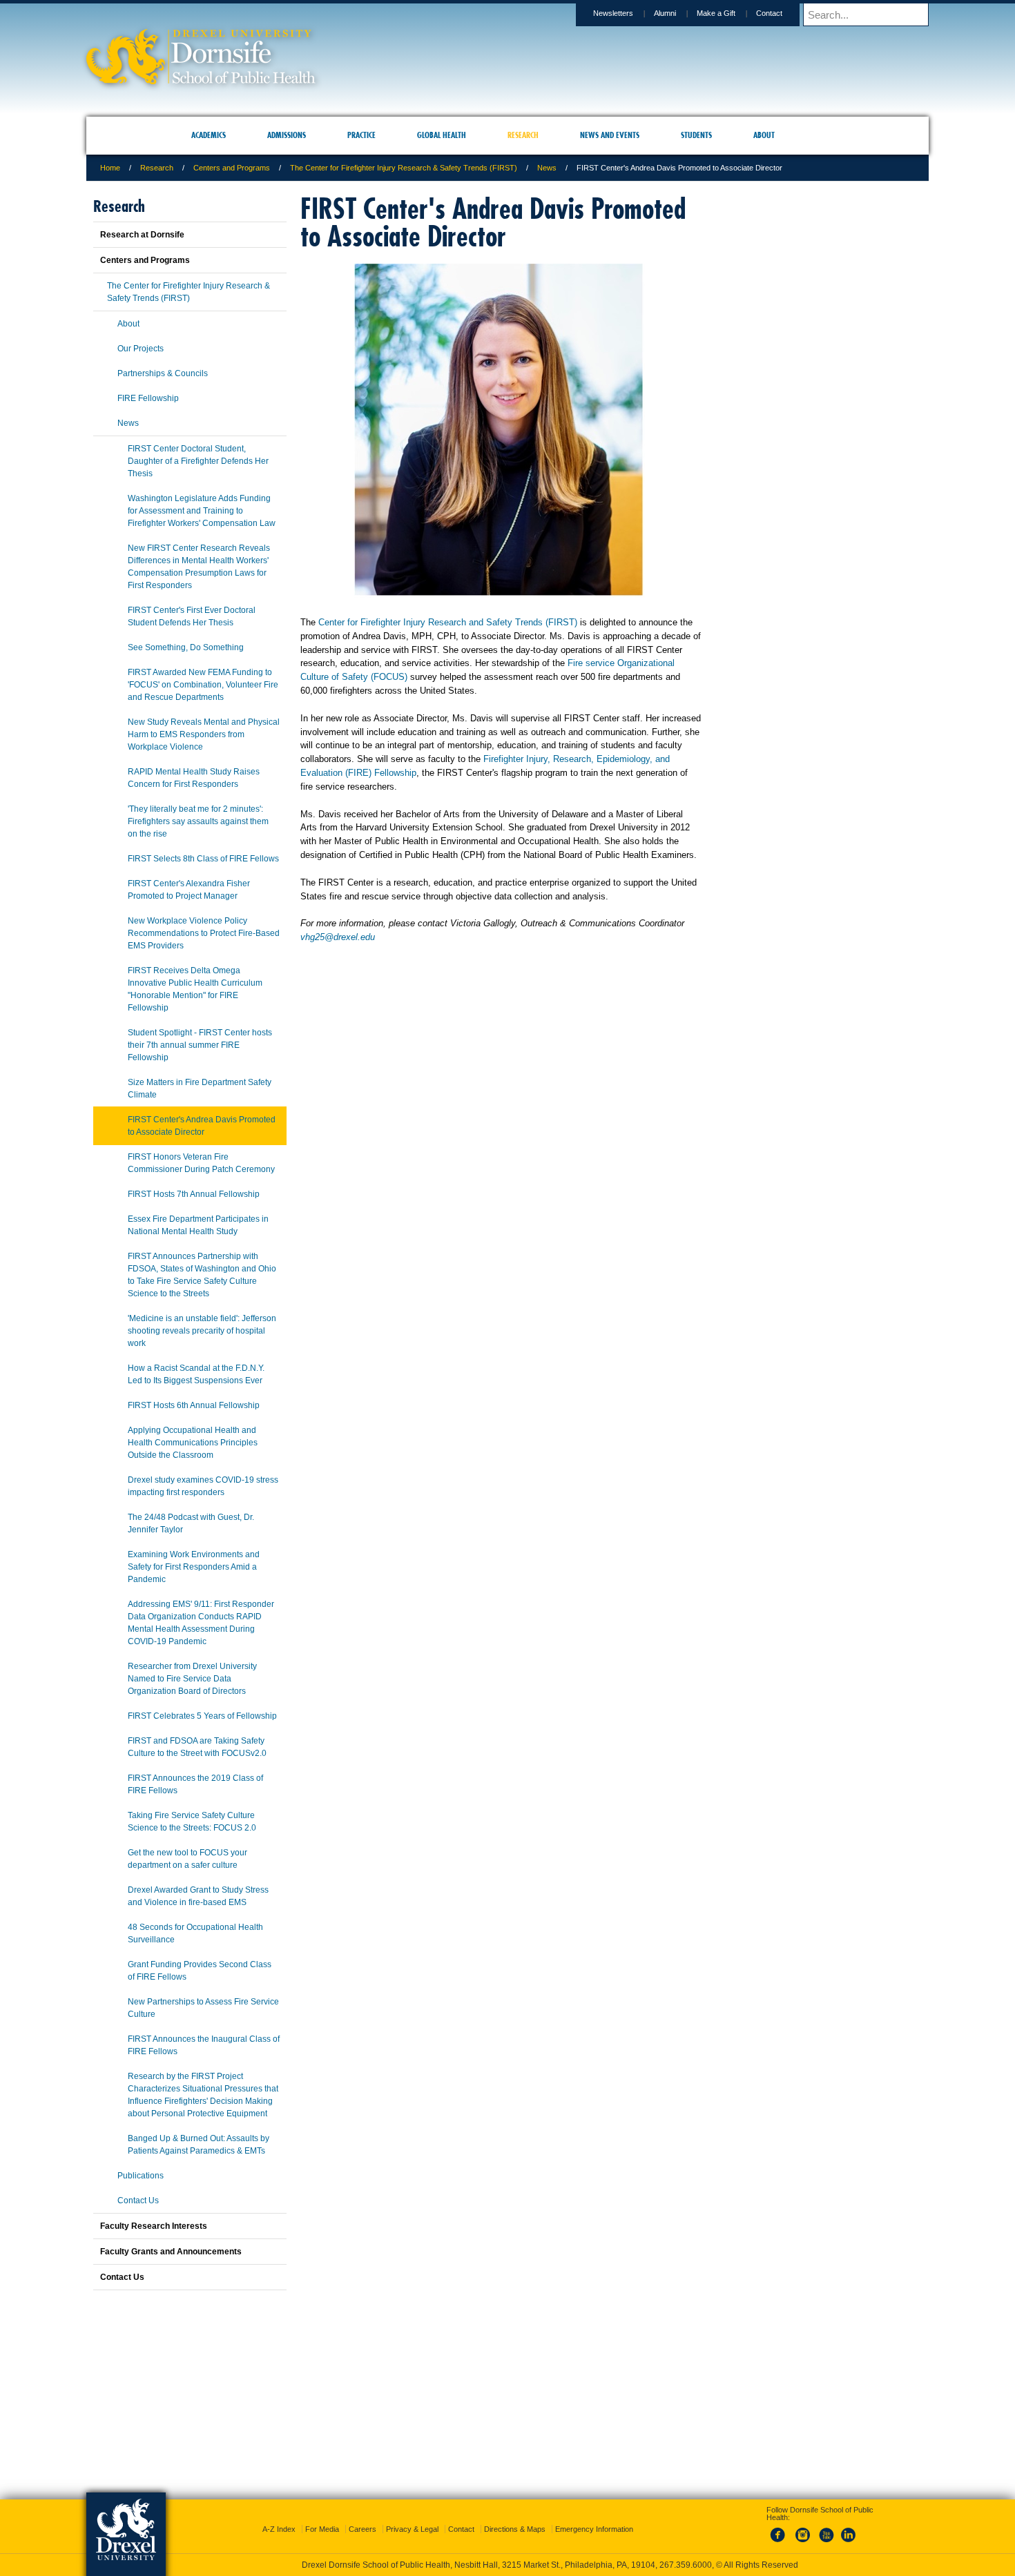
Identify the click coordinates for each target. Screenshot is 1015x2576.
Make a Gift (716, 13)
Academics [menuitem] (209, 135)
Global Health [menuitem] (442, 135)
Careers (362, 2517)
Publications (141, 2176)
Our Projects (141, 349)
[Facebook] (780, 2530)
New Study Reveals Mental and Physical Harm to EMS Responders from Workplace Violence (204, 734)
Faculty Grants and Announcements (171, 2252)
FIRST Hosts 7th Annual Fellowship (194, 1194)
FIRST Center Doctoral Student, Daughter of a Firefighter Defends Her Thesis (198, 461)
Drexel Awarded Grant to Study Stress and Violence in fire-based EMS (198, 1896)
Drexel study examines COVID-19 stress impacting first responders (203, 1486)
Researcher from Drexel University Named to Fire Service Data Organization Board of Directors (192, 1679)
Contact (769, 13)
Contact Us (138, 2201)
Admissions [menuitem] (287, 135)
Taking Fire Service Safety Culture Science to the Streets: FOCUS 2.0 (192, 1822)
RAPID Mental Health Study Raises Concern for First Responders (194, 778)
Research (157, 168)
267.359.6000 (507, 2565)
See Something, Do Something (186, 647)
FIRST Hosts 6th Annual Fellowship (194, 1405)
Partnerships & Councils (163, 373)
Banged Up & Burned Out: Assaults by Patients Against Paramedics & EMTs (199, 2145)
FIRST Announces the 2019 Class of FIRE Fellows (195, 1784)
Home (110, 168)
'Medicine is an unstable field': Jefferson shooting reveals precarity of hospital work (202, 1331)
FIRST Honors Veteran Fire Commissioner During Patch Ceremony (201, 1163)
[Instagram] (803, 2530)
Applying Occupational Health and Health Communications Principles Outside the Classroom (193, 1443)
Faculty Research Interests (154, 2226)
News (547, 168)
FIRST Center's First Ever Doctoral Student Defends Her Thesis (192, 616)
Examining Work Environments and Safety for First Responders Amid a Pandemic (194, 1567)
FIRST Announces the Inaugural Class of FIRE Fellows (204, 2045)
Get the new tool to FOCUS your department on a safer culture (187, 1859)
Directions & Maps (515, 2517)
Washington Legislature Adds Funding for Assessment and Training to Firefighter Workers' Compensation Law (202, 511)
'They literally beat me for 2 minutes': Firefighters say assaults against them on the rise (198, 821)
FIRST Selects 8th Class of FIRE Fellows (203, 859)
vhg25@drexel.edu (338, 937)
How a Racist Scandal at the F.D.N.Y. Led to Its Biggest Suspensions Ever (196, 1374)
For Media (322, 2517)
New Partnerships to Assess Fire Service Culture (203, 2008)
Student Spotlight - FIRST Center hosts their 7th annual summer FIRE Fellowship (200, 1045)
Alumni (665, 13)
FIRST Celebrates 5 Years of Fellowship (202, 1716)
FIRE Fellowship (148, 398)
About (128, 324)
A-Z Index (279, 2517)
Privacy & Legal (412, 2517)
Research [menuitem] (523, 135)
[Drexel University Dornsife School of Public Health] (201, 80)
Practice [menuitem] (361, 135)
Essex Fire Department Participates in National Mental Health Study (198, 1225)
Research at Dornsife (142, 235)
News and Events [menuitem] (610, 135)
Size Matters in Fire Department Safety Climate (200, 1089)
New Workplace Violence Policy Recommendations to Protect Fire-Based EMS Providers (204, 933)
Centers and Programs (232, 168)
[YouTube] (826, 2530)
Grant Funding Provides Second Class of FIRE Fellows (200, 1971)
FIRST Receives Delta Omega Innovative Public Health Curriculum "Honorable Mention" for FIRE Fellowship (195, 989)
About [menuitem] (764, 135)
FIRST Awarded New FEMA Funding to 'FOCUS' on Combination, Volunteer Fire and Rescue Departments (203, 685)
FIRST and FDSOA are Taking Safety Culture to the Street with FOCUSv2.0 (197, 1747)
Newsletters (613, 13)
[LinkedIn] (849, 2530)
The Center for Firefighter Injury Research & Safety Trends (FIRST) (404, 168)
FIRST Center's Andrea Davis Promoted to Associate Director (202, 1126)
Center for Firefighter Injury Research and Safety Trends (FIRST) (448, 622)
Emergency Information (594, 2517)
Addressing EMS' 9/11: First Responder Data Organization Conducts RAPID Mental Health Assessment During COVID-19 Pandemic (201, 1623)
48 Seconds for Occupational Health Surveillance (195, 1933)
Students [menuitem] (696, 135)
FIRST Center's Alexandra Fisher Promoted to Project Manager (189, 890)
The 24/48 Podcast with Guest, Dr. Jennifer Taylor (191, 1523)
